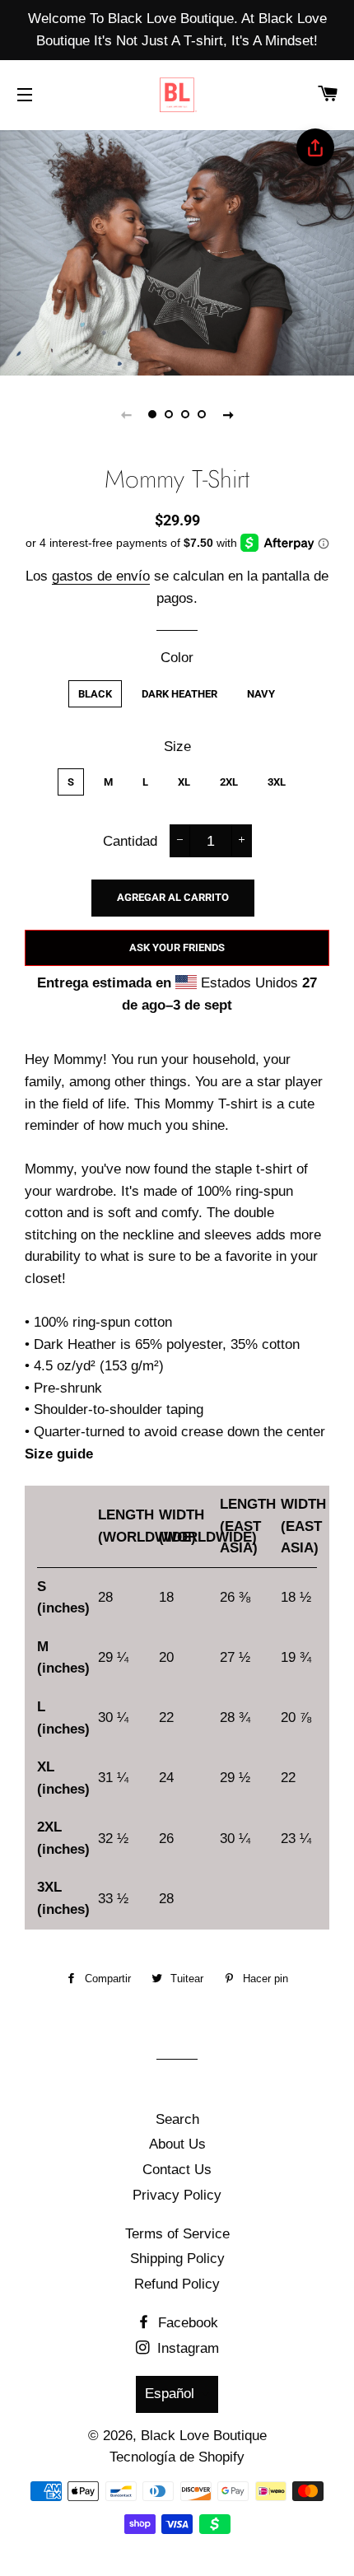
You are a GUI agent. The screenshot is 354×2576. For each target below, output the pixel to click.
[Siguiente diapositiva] (228, 414)
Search (177, 2119)
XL (184, 782)
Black (95, 694)
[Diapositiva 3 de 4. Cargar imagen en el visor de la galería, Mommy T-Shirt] (185, 414)
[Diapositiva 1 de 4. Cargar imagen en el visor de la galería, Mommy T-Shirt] (152, 414)
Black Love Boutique (204, 2436)
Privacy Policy (177, 2195)
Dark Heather (179, 694)
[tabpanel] (177, 251)
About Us (177, 2144)
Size (177, 747)
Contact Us (177, 2170)
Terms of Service (177, 2234)
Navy (261, 694)
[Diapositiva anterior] (126, 414)
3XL (277, 782)
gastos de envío (101, 576)
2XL (229, 782)
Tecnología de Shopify (177, 2457)
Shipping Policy (177, 2259)
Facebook (186, 2323)
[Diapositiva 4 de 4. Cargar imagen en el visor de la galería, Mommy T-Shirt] (202, 414)
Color (177, 658)
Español (170, 2394)
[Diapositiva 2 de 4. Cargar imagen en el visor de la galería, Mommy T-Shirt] (169, 414)
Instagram (186, 2348)
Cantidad (130, 841)
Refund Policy (177, 2284)
